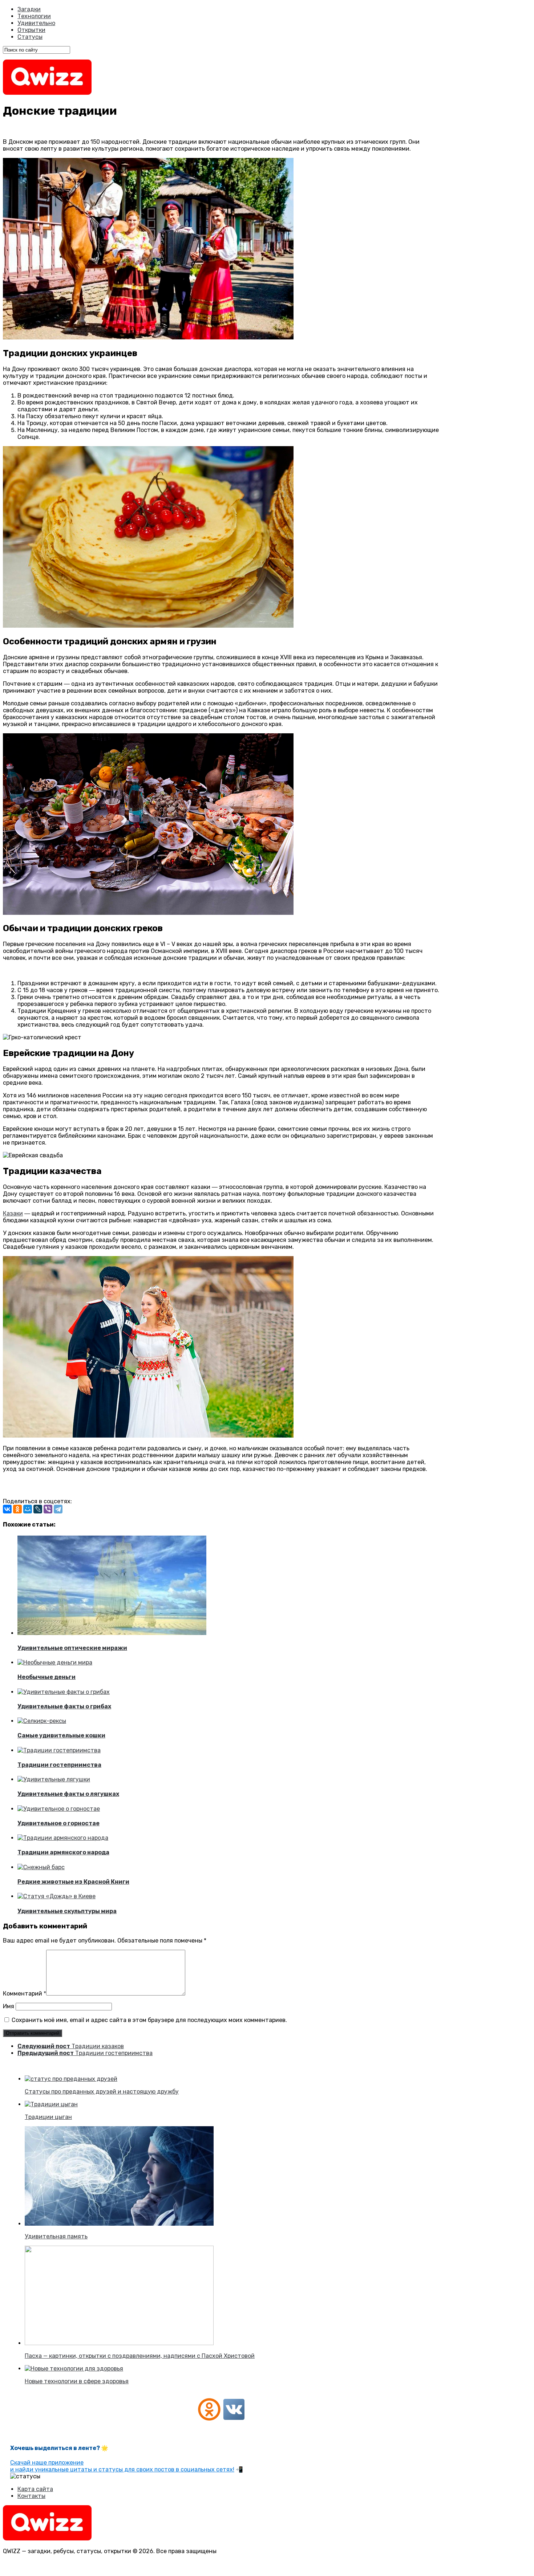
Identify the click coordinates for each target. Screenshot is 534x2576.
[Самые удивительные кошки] (42, 1721)
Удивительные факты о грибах (64, 1706)
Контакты (31, 2496)
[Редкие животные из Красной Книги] (41, 1867)
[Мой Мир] (28, 1509)
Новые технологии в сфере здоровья (77, 2381)
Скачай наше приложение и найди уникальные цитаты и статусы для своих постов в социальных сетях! (122, 2466)
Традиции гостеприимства (59, 1765)
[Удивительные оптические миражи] (112, 1633)
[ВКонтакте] (7, 1509)
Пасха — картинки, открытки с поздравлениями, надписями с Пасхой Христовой (140, 2356)
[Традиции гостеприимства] (59, 1750)
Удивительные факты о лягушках (68, 1794)
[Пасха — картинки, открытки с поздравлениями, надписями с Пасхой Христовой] (119, 2343)
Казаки (13, 1213)
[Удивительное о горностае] (59, 1809)
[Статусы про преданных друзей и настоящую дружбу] (71, 2079)
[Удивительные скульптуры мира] (56, 1896)
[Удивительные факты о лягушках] (54, 1779)
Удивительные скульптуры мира (67, 1911)
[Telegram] (58, 1509)
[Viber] (48, 1509)
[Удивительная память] (119, 2224)
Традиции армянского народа (63, 1852)
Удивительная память (56, 2236)
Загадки (29, 9)
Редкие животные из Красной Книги (73, 1882)
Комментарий (25, 1994)
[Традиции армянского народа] (63, 1838)
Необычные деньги (46, 1677)
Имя (9, 2006)
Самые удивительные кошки (61, 1735)
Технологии (34, 16)
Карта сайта (35, 2489)
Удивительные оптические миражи (72, 1648)
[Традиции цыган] (51, 2104)
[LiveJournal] (38, 1509)
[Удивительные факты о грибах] (64, 1692)
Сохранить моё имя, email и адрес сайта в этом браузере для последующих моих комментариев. (149, 2020)
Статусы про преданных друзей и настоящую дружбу (102, 2092)
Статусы (30, 37)
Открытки (31, 30)
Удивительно (36, 23)
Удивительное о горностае (58, 1823)
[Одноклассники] (17, 1509)
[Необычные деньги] (55, 1662)
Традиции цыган (48, 2117)
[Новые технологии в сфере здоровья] (74, 2369)
